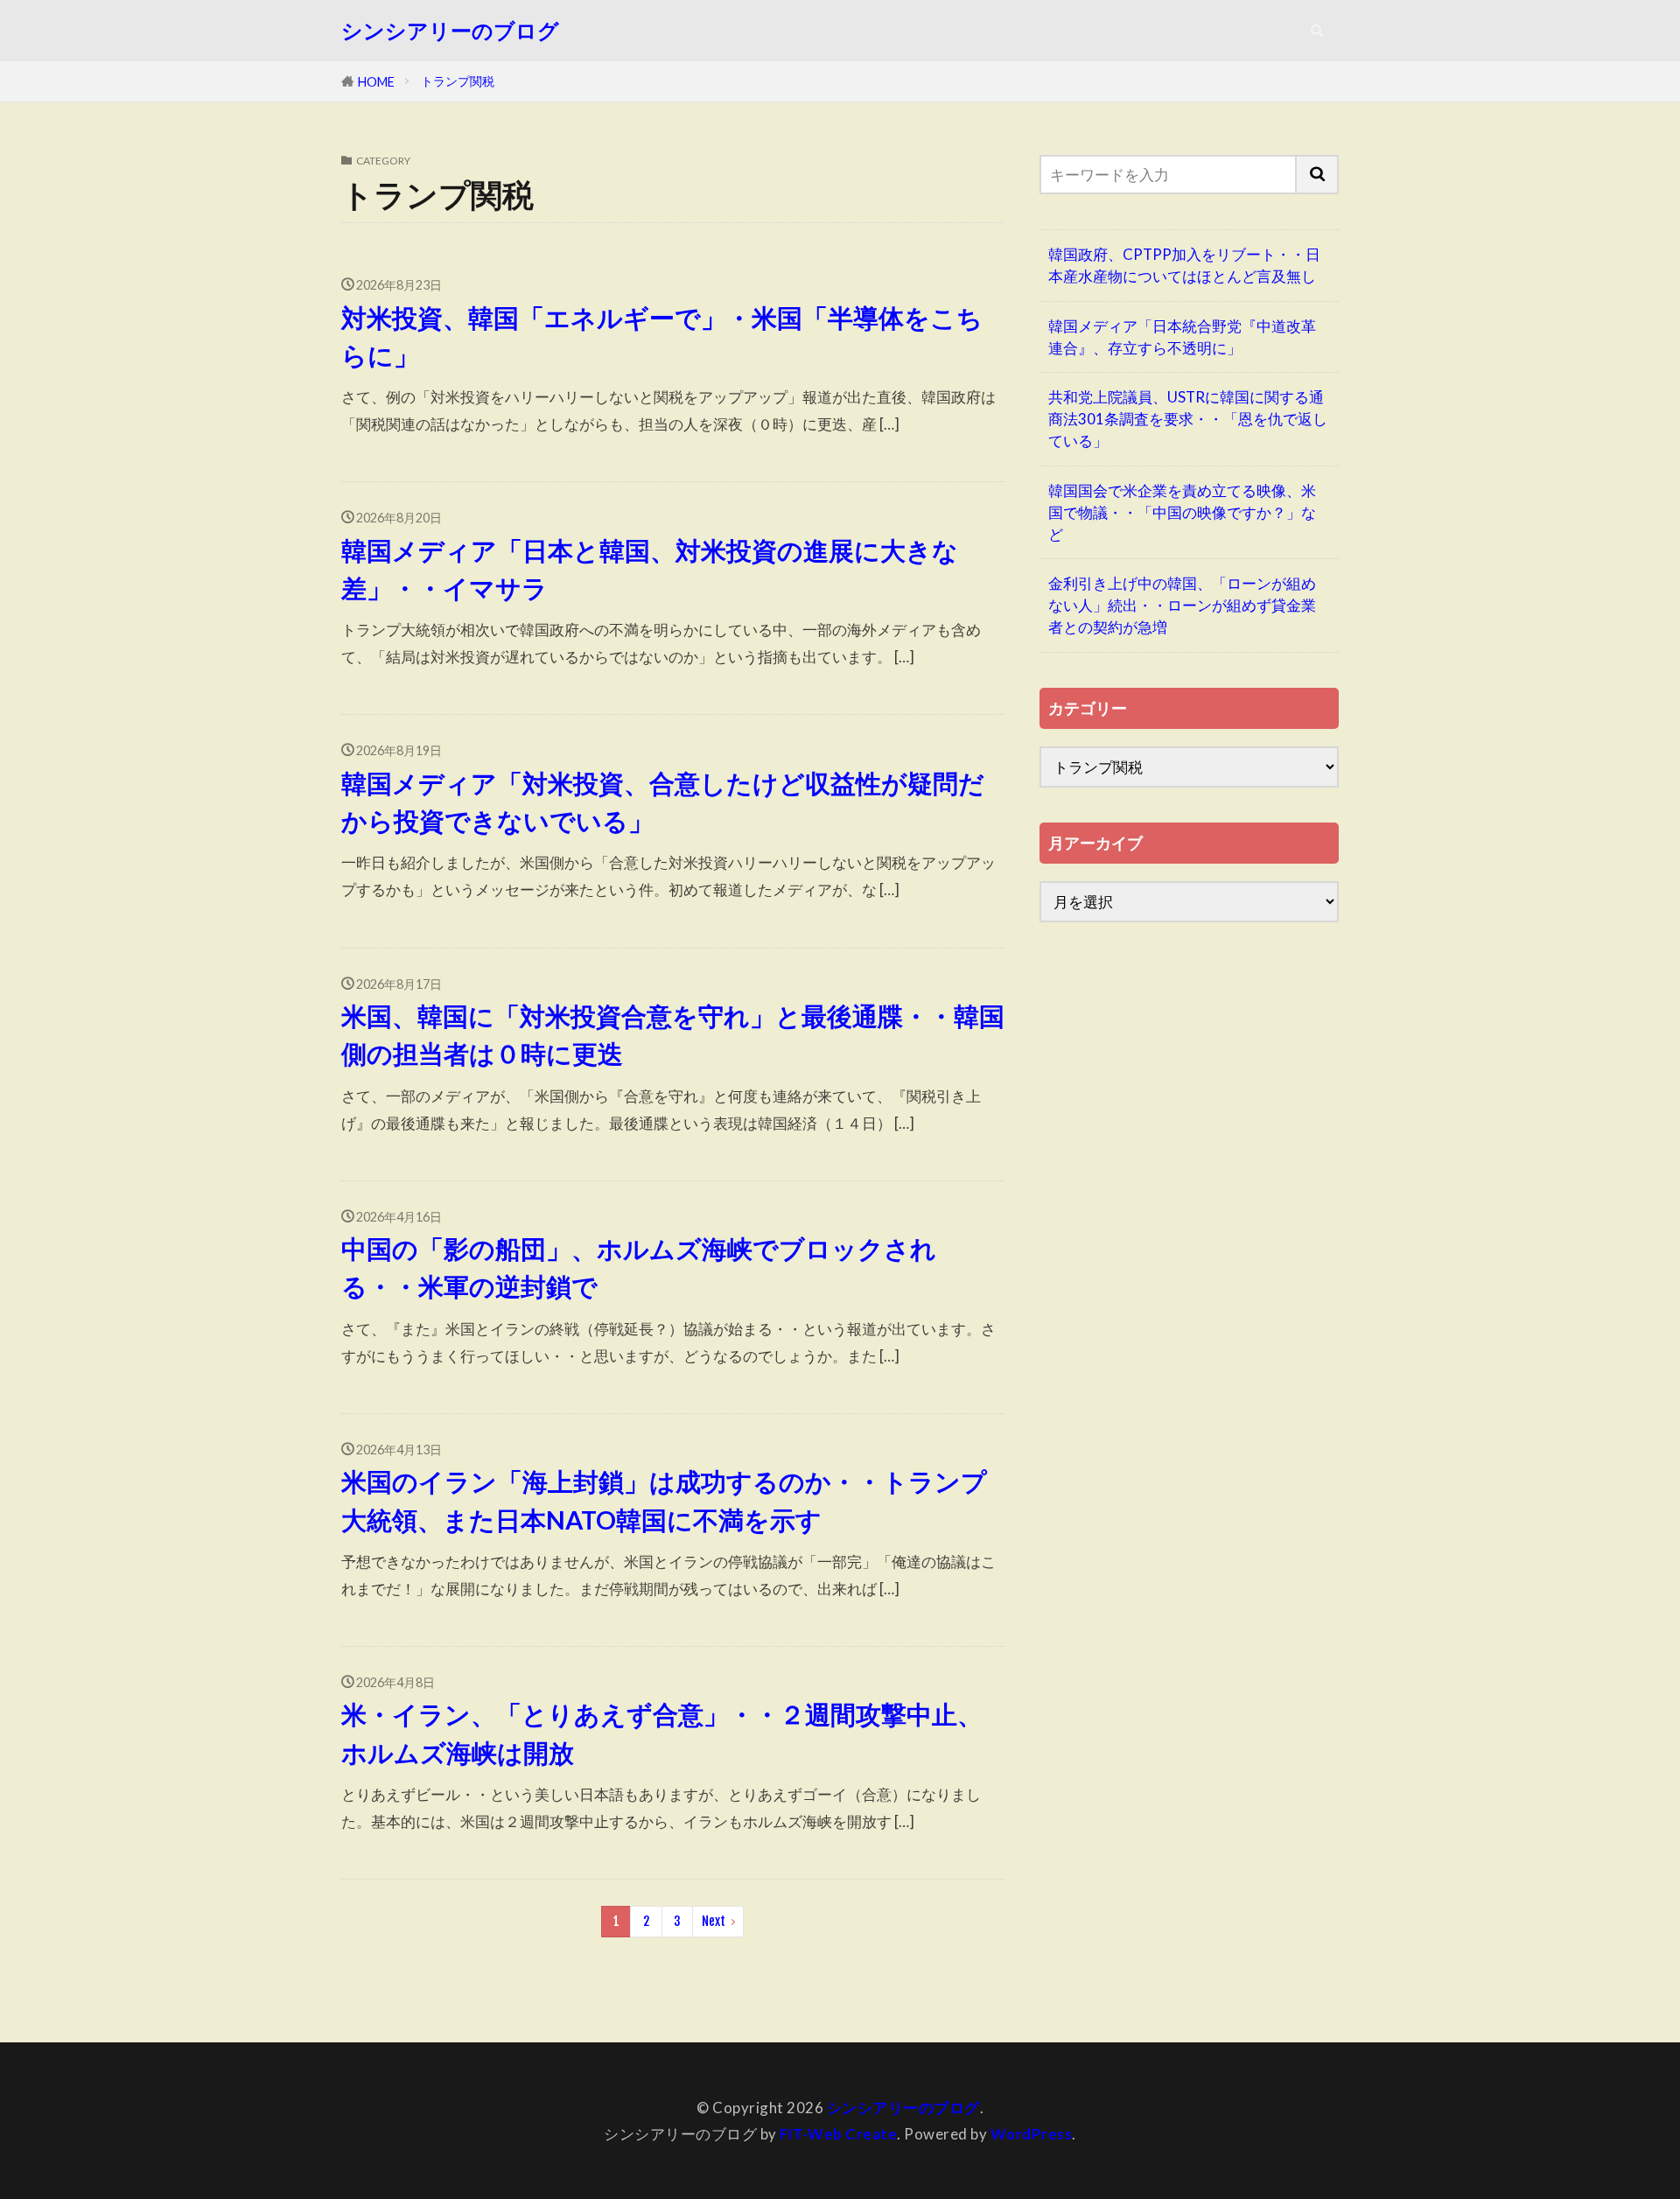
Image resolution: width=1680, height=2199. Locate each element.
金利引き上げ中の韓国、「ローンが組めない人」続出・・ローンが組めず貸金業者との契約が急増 (1182, 605)
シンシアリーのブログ (450, 31)
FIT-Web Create (838, 2134)
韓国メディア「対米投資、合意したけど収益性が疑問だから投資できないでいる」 (663, 802)
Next (714, 1921)
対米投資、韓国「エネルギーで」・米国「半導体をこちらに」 (662, 336)
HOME (376, 82)
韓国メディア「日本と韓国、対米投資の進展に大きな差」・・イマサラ (650, 569)
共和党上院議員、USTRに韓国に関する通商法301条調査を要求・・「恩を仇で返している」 (1188, 419)
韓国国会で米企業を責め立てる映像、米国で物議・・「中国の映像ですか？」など (1182, 512)
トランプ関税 (458, 81)
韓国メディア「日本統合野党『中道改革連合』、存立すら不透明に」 (1182, 337)
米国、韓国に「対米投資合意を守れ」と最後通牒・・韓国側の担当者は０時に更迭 (673, 1035)
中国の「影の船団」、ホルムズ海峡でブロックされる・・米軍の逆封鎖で (639, 1268)
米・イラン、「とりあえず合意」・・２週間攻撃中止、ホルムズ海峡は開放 (662, 1733)
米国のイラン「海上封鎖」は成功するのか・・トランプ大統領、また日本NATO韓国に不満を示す (664, 1500)
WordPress (1032, 2134)
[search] (1318, 175)
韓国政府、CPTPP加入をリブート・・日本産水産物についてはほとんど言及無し (1184, 265)
